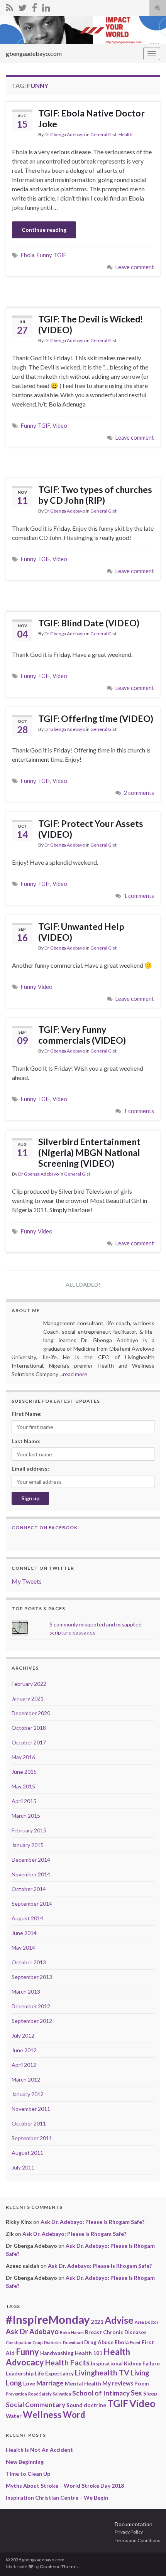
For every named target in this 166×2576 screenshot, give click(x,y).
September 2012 (32, 2021)
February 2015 (29, 1830)
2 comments (139, 793)
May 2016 (23, 1757)
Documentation (134, 2524)
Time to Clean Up (28, 2474)
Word (74, 2415)
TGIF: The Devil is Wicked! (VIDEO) (91, 324)
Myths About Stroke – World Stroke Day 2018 (65, 2486)
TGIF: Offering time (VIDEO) (96, 719)
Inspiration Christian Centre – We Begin (57, 2498)
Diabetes (53, 2342)
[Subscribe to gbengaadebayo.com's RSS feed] (9, 6)
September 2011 (32, 2138)
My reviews (118, 2383)
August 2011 (27, 2153)
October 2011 (29, 2123)
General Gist (103, 134)
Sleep (150, 2394)
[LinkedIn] (46, 6)
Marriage (50, 2383)
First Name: (27, 1414)
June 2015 (24, 1772)
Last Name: (26, 1441)
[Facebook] (34, 6)
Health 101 (89, 2353)
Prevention (16, 2394)
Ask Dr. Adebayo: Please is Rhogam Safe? (92, 2222)
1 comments (139, 896)
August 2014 (27, 1918)
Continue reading (44, 230)
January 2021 (28, 1698)
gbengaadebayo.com (34, 53)
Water (14, 2416)
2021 (97, 2322)
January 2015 (28, 1845)
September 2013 (32, 1977)
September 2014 (32, 1904)
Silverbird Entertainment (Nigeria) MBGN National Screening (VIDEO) (89, 1152)
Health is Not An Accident (39, 2450)
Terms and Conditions (137, 2540)
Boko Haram (72, 2332)
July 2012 (23, 2035)
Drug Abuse (99, 2342)
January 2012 (28, 2094)
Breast (93, 2332)
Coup (38, 2342)
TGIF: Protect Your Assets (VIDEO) (91, 829)
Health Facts (67, 2363)
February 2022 (29, 1684)
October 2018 (29, 1728)
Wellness (42, 2414)
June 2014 (24, 1933)
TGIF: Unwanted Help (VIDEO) (81, 932)
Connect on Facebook (45, 1528)
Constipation (19, 2342)
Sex (136, 2393)
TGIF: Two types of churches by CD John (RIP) (95, 495)
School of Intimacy (101, 2393)
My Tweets (27, 1581)
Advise (119, 2320)
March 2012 (26, 2079)
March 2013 (26, 1991)
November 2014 (31, 1874)
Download (73, 2342)
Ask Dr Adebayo (32, 2331)
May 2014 (23, 1948)
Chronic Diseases (125, 2332)
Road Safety (40, 2394)
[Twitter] (22, 6)
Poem (141, 2384)
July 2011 (23, 2167)
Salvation (62, 2394)
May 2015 (23, 1786)
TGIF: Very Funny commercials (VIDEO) (82, 1035)
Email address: (30, 1469)
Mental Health (83, 2384)
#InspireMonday (48, 2319)
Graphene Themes (59, 2567)
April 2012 (24, 2065)
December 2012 (31, 2006)
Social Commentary (36, 2405)
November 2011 (31, 2109)
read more (75, 1374)
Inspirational (107, 2363)
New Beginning (25, 2462)
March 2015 (26, 1816)
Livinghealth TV (102, 2373)
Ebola (28, 255)
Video (60, 426)
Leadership (20, 2374)
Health (125, 134)
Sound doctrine (86, 2405)
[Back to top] (149, 2559)
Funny (44, 255)
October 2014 (29, 1889)
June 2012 (24, 2050)
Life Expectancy (54, 2374)
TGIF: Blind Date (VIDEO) (89, 623)
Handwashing (57, 2353)
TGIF (60, 255)
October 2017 (29, 1742)
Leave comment (135, 267)
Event (135, 2342)
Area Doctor (147, 2322)
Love (29, 2384)
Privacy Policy (129, 2532)
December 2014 (31, 1860)
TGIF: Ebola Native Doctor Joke (91, 118)
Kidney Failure (142, 2363)
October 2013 (29, 1962)
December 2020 (31, 1713)
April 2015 (24, 1801)
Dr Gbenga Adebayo (65, 134)
